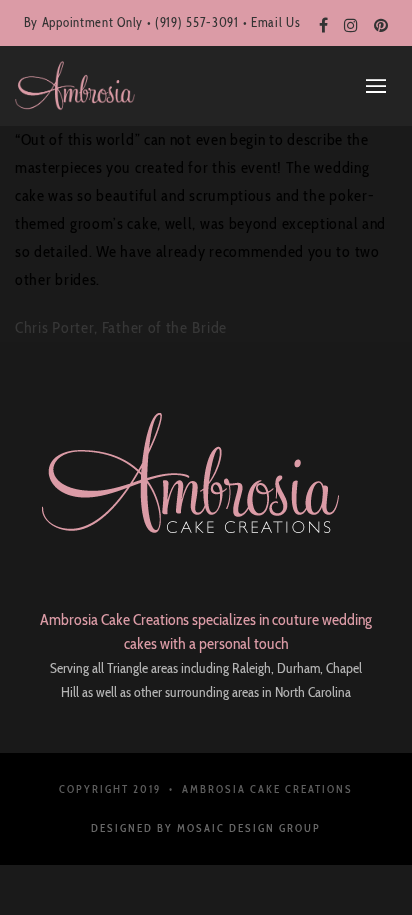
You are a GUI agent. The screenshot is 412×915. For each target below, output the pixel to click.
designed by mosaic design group (206, 828)
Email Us (276, 22)
